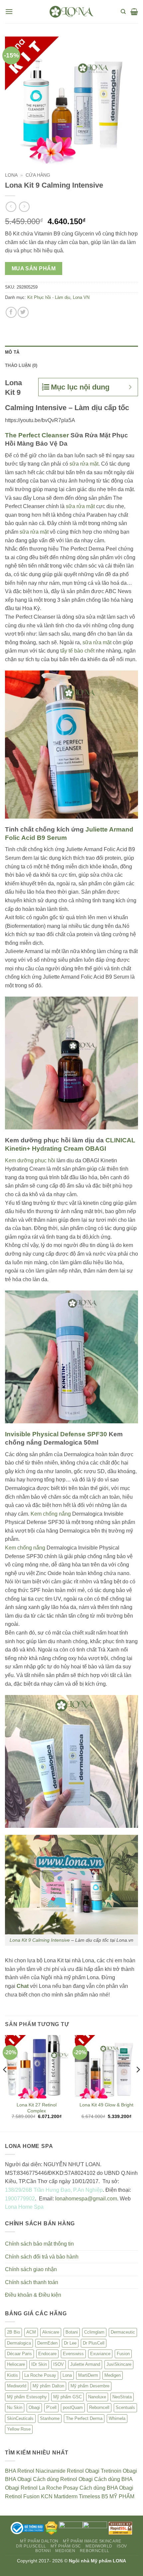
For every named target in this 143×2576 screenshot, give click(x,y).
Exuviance (100, 2354)
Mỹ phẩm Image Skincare (92, 2541)
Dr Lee (70, 2343)
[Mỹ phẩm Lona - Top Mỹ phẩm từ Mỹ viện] (71, 11)
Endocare (47, 2354)
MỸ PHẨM (122, 2496)
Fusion (123, 2354)
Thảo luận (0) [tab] (21, 365)
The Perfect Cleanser (37, 435)
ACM (31, 2332)
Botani (72, 2332)
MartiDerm (88, 2375)
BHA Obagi (18, 2479)
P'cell (51, 2407)
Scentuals (125, 2407)
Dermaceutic (123, 2332)
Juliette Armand (85, 2364)
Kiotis (12, 2375)
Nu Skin (15, 2407)
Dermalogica (19, 2343)
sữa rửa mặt (84, 464)
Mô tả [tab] (12, 352)
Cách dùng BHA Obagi (106, 2488)
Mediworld (17, 2386)
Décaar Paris (19, 2354)
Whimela (117, 2418)
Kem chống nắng (51, 1514)
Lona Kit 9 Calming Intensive (40, 1940)
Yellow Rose (19, 2429)
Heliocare (16, 2364)
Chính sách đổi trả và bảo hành (42, 2257)
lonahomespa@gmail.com (85, 2199)
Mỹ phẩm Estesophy (27, 2397)
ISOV (59, 2364)
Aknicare (51, 2332)
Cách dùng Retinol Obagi (63, 2479)
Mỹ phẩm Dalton (48, 2386)
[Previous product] (24, 207)
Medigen (113, 2375)
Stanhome (50, 2418)
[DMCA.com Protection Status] (51, 2528)
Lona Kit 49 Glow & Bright (106, 2105)
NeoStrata (122, 2397)
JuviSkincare (119, 2364)
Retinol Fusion (22, 2496)
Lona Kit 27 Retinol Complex (37, 2108)
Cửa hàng (38, 175)
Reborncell (99, 2407)
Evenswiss (73, 2354)
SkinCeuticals (20, 2418)
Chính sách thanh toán (32, 2282)
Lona (11, 175)
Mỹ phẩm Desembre (90, 2386)
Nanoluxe (97, 2397)
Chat (23, 1986)
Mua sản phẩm (34, 268)
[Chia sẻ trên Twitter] (23, 312)
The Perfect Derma (84, 2418)
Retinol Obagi (83, 2471)
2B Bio (13, 2332)
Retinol (26, 2471)
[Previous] (5, 2083)
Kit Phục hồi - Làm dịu (49, 297)
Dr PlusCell (94, 2343)
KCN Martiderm (59, 2496)
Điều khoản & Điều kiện (33, 2295)
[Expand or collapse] (130, 387)
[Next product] (11, 207)
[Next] (138, 2083)
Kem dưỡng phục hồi (30, 1160)
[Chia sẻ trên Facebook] (11, 312)
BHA (10, 2471)
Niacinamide (51, 2471)
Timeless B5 (93, 2496)
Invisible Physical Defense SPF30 (56, 1434)
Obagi (34, 2407)
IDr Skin (39, 2364)
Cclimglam (94, 2332)
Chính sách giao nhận (31, 2269)
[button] (9, 11)
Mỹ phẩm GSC (68, 2397)
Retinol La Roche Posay (49, 2488)
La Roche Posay (40, 2375)
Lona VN (81, 297)
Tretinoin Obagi (119, 2471)
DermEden (47, 2343)
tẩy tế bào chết (77, 651)
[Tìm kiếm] (123, 12)
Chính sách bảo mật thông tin (39, 2244)
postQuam (73, 2407)
